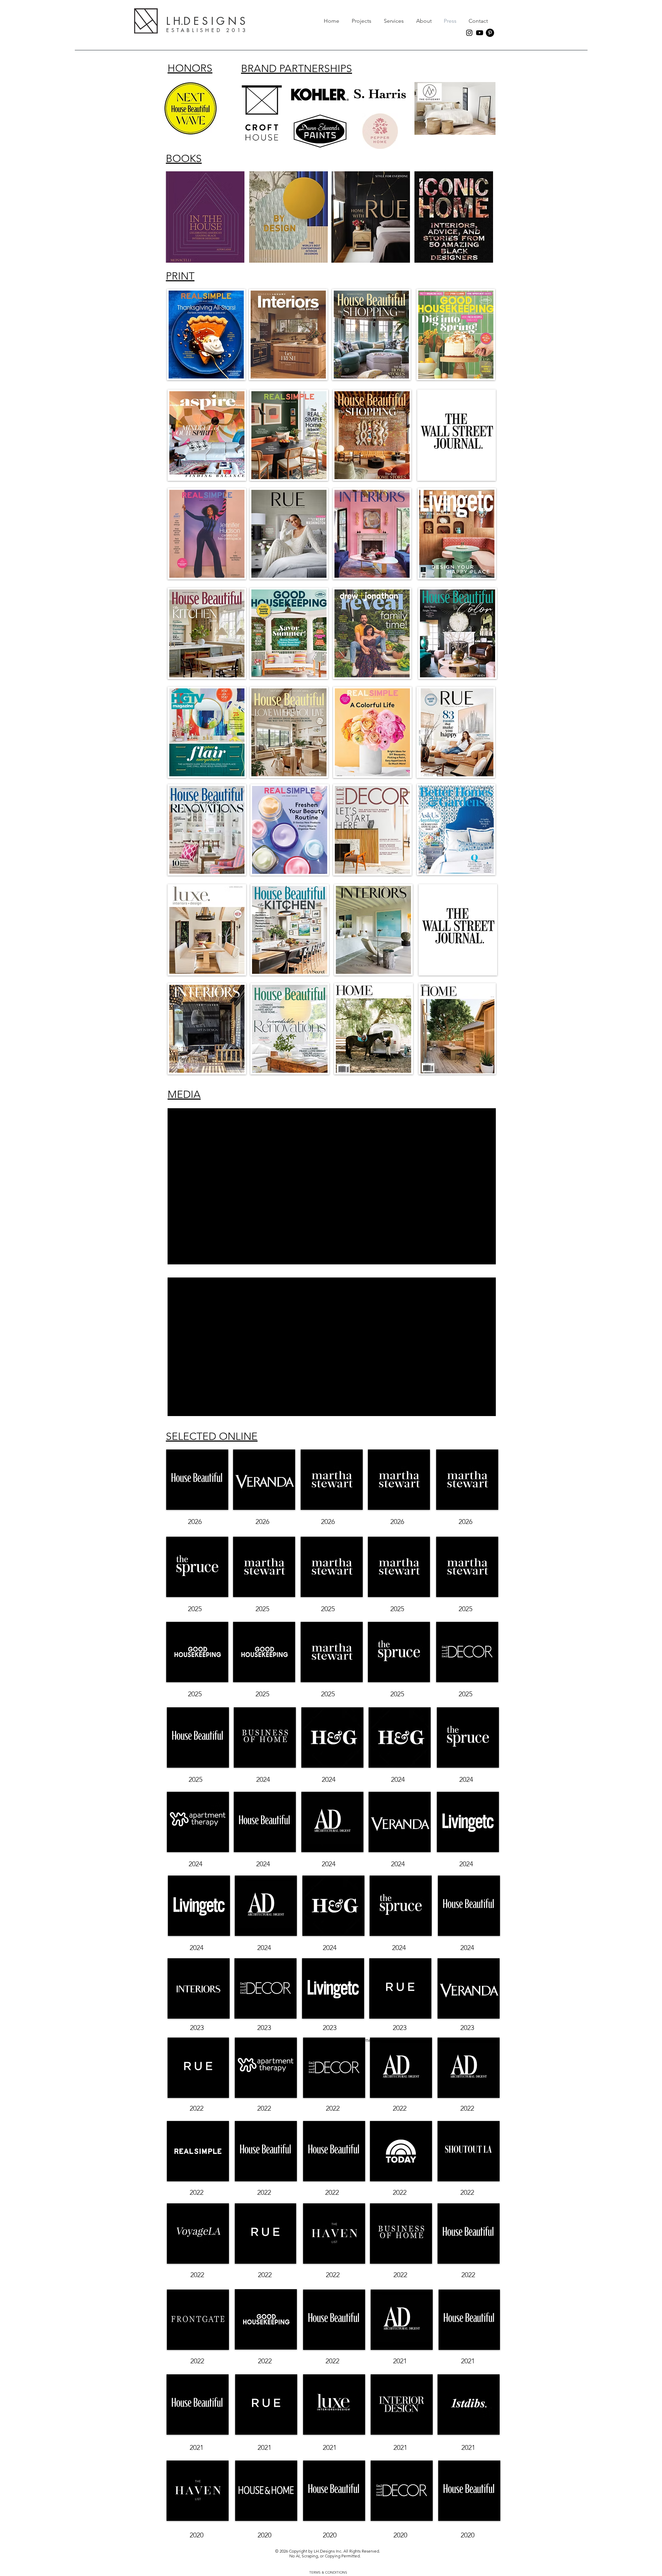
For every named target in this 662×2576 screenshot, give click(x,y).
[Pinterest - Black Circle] (490, 33)
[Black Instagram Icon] (469, 33)
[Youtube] (480, 33)
